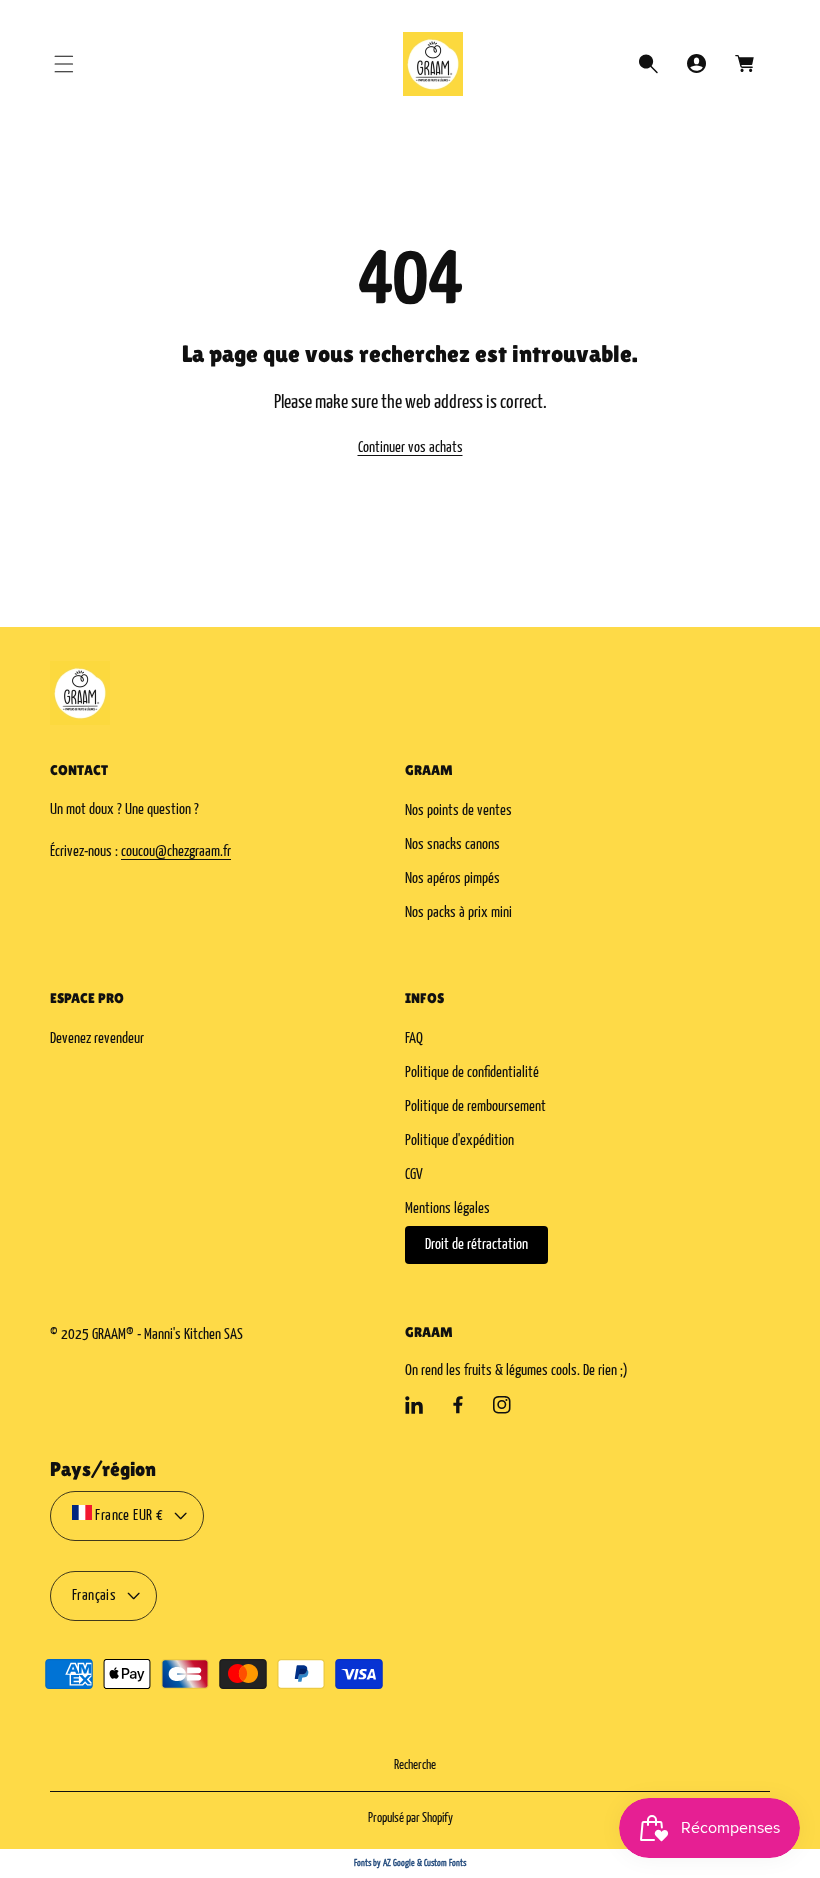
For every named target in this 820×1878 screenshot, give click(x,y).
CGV (414, 1174)
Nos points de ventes (458, 810)
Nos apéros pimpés (452, 878)
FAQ (414, 1038)
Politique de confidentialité (472, 1072)
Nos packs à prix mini (458, 912)
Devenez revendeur (97, 1038)
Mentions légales (447, 1208)
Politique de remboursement (475, 1106)
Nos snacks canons (452, 844)
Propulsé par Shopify (410, 1818)
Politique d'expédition (459, 1140)
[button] (64, 64)
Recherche (415, 1765)
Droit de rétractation (476, 1244)
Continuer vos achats (410, 447)
